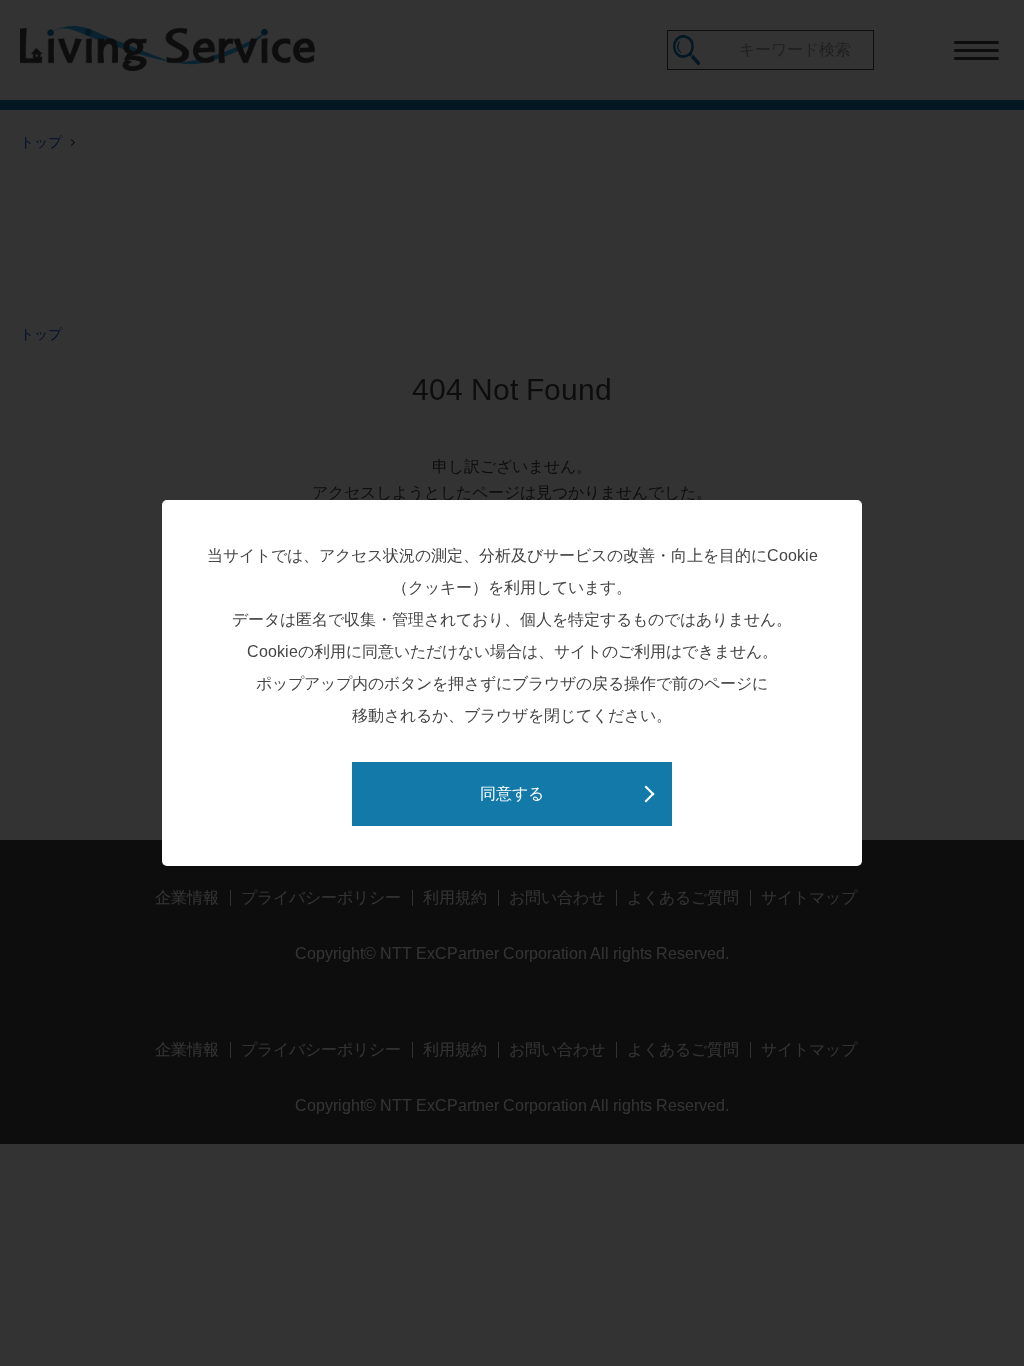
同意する (512, 793)
